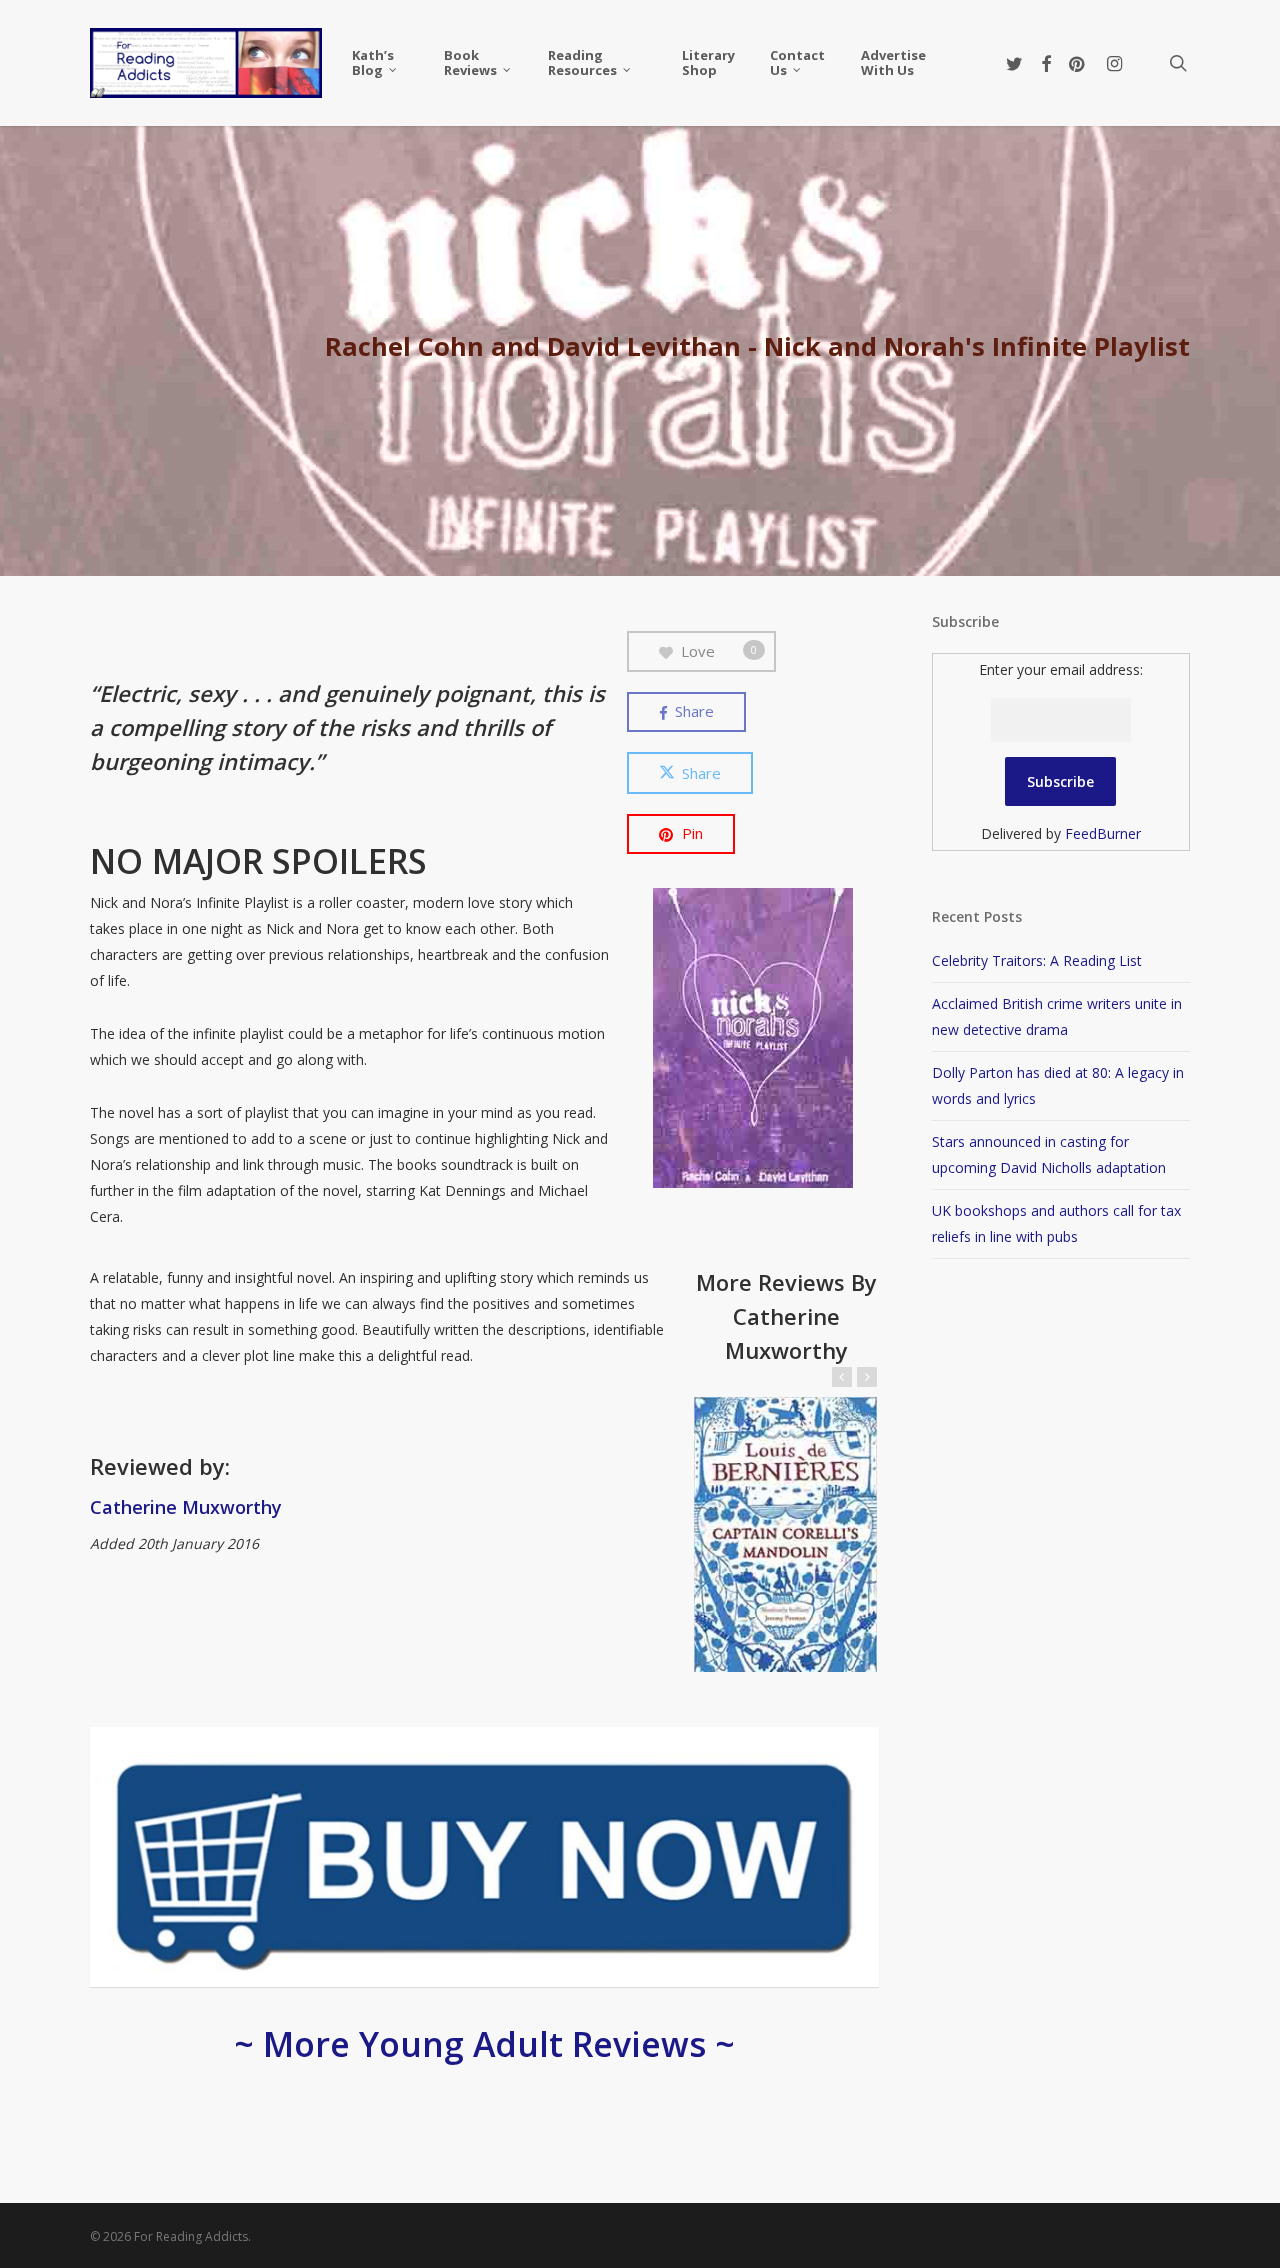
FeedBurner (1103, 833)
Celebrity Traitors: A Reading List (1037, 960)
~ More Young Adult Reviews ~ (484, 2044)
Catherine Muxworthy (186, 1507)
